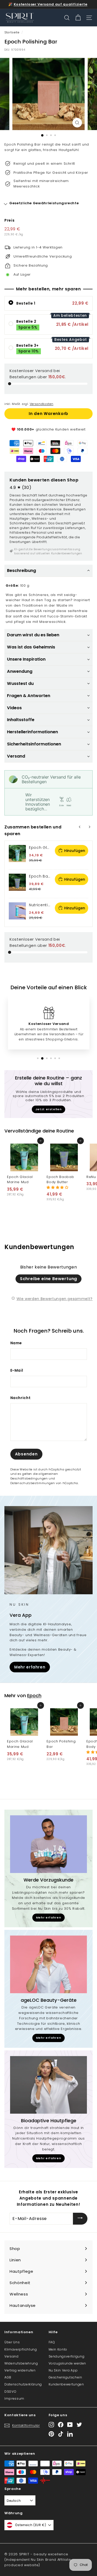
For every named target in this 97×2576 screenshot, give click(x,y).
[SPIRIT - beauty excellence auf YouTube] (70, 2425)
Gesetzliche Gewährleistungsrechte (44, 203)
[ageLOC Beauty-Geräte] (48, 1964)
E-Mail (17, 1370)
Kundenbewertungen (66, 2384)
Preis (9, 220)
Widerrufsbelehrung (21, 2363)
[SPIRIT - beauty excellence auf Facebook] (61, 2425)
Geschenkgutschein (65, 2377)
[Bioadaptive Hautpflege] (48, 2085)
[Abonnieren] (80, 2219)
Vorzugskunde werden (67, 2363)
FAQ (52, 2342)
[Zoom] (77, 123)
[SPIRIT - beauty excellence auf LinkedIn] (70, 2434)
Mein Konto (58, 2349)
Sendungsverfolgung (67, 2356)
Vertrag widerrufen (20, 2370)
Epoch (34, 1695)
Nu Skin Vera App (63, 2370)
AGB (8, 2377)
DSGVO (10, 2392)
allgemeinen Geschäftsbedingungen (34, 1476)
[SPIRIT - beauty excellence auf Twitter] (79, 2425)
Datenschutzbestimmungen (33, 1483)
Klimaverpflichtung (21, 2349)
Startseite (12, 32)
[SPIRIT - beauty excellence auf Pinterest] (51, 2434)
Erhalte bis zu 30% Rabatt (51, 4)
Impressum (14, 2399)
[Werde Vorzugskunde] (48, 1844)
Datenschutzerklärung (23, 2384)
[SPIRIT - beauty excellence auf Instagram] (51, 2425)
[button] (48, 571)
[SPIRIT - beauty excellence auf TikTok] (61, 2434)
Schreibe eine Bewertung (48, 1279)
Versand (12, 2356)
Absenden (26, 1454)
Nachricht (21, 1398)
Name (16, 1343)
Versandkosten (42, 404)
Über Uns (12, 2342)
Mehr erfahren (30, 1667)
